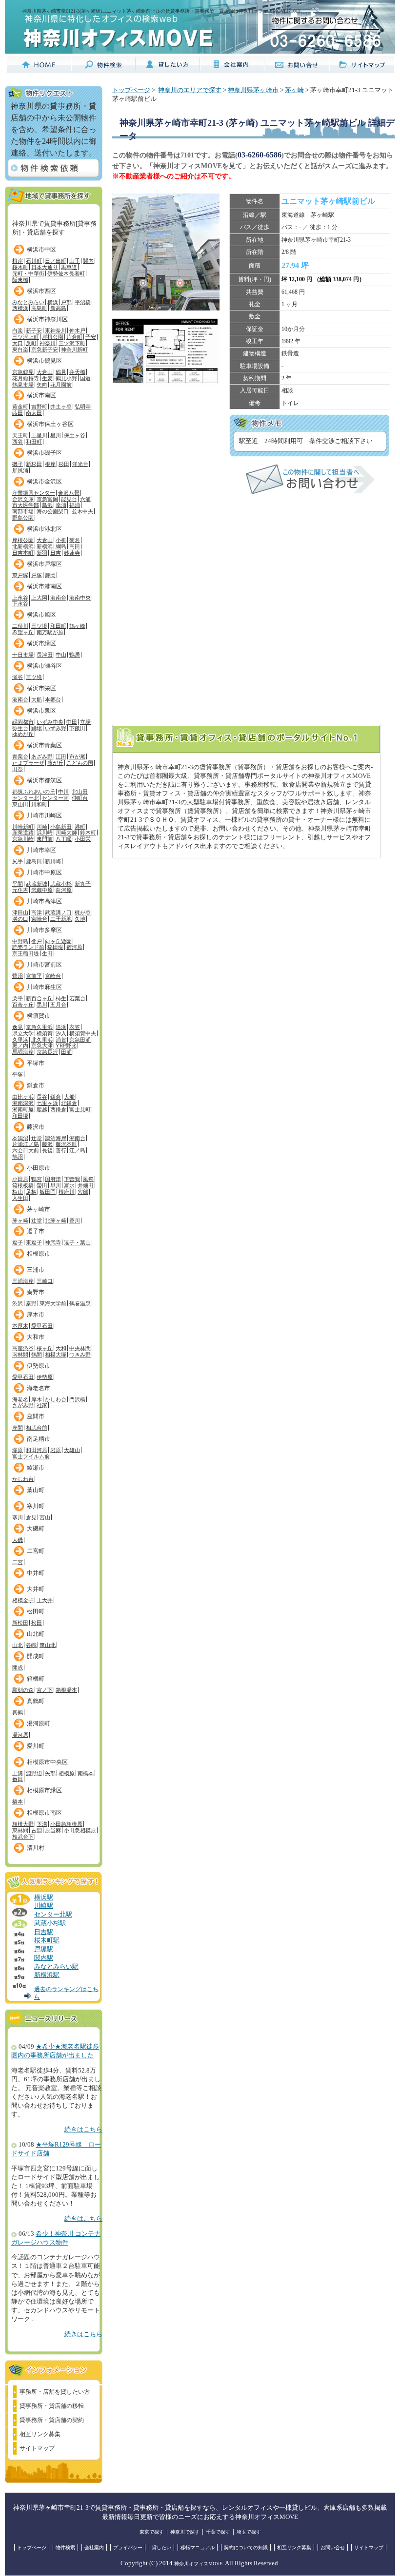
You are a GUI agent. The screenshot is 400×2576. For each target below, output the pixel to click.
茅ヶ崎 (20, 1220)
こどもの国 (80, 763)
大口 (18, 343)
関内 (88, 261)
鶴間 (37, 1355)
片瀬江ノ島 (26, 1144)
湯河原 (20, 1735)
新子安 (34, 330)
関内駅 (44, 1958)
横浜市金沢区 (44, 482)
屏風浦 (20, 470)
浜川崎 (45, 833)
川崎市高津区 (44, 901)
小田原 (20, 1179)
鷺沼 (18, 976)
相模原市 (39, 1254)
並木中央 (82, 511)
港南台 (58, 598)
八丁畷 (64, 839)
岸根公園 (53, 337)
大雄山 (72, 1450)
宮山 (45, 1517)
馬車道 (69, 267)
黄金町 (20, 407)
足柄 (31, 1192)
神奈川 (48, 343)
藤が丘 (55, 763)
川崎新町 (23, 827)
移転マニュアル (198, 2547)
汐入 (61, 1033)
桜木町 (20, 267)
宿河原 (74, 947)
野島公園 (23, 518)
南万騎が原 (50, 632)
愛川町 (36, 1746)
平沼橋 (83, 302)
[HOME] (39, 69)
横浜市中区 (41, 250)
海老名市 (39, 1388)
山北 (18, 1645)
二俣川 (20, 626)
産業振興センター (34, 493)
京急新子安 (45, 349)
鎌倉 (56, 1097)
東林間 (20, 1830)
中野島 (20, 941)
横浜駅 (44, 1898)
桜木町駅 (47, 1940)
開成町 (36, 1656)
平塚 (18, 1074)
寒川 (18, 1517)
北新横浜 (23, 546)
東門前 (45, 839)
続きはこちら (83, 2130)
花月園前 (61, 385)
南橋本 (86, 1773)
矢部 (50, 1773)
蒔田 (18, 413)
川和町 (39, 804)
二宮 (18, 1562)
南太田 (34, 413)
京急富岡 (47, 499)
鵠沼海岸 (56, 1138)
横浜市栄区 (41, 688)
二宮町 (36, 1551)
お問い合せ (333, 2547)
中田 (72, 722)
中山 (61, 655)
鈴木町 (88, 833)
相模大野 (23, 1824)
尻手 (18, 861)
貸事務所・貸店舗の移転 (52, 2406)
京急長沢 (47, 1052)
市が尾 (77, 756)
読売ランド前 (28, 947)
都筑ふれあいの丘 (34, 792)
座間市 (36, 1416)
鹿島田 (34, 861)
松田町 (36, 1611)
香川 (75, 1220)
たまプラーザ (28, 763)
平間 (18, 884)
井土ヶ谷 (61, 407)
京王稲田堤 (26, 953)
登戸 (37, 941)
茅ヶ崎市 (39, 1209)
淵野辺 (34, 1773)
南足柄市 (39, 1439)
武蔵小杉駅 (50, 1923)
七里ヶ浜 (47, 1103)
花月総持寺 (26, 378)
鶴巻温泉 (80, 1303)
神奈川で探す (185, 2532)
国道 (85, 378)
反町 (31, 343)
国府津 (53, 1179)
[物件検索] (103, 69)
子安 (91, 337)
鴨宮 (37, 1179)
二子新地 (61, 919)
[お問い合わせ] (297, 69)
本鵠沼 (20, 1138)
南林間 (20, 1355)
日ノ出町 (56, 261)
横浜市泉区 (41, 711)
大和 (61, 1348)
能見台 (69, 499)
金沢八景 (69, 493)
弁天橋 (77, 372)
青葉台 (20, 756)
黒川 (42, 1005)
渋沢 (18, 1303)
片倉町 (74, 337)
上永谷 (20, 598)
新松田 (20, 1623)
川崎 (42, 827)
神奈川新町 (74, 349)
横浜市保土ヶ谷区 (50, 424)
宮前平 (34, 976)
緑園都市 (23, 722)
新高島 (58, 308)
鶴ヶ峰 (77, 626)
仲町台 (80, 798)
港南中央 (80, 598)
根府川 (67, 1192)
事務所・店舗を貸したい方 (55, 2392)
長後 (47, 1150)
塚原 (18, 1450)
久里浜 (20, 1040)
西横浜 (20, 308)
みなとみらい (28, 302)
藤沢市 (36, 1127)
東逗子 (34, 1242)
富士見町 (80, 1109)
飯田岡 (48, 1192)
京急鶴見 (23, 372)
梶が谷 (83, 912)
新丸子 (83, 884)
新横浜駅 (47, 1975)
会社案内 (94, 2547)
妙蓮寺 (72, 553)
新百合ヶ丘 (39, 998)
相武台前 (37, 1428)
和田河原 (37, 1450)
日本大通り (45, 267)
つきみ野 (80, 1355)
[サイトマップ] (362, 69)
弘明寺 (83, 407)
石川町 (34, 261)
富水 (69, 1185)
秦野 (31, 1303)
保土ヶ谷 (75, 435)
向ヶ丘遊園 (58, 941)
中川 (63, 792)
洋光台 (80, 464)
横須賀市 (39, 1016)
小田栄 (83, 839)
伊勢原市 (39, 1366)
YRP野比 (66, 1046)
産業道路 (23, 833)
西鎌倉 (58, 1109)
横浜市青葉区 (44, 745)
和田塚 (20, 1116)
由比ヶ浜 (23, 1097)
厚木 (37, 1399)
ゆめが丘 (23, 734)
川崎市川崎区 (44, 815)
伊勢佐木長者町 (66, 273)
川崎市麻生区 (44, 987)
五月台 (58, 1005)
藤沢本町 (66, 1144)
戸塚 (37, 575)
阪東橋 (20, 280)
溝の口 (20, 919)
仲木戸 (77, 330)
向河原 (64, 890)
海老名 (20, 1399)
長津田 (45, 655)
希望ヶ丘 (23, 632)
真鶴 (18, 1712)
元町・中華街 (28, 273)
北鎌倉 (69, 1103)
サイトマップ (37, 2448)
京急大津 (42, 1046)
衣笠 (75, 1027)
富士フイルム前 (31, 1456)
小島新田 (61, 827)
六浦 (85, 499)
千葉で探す (218, 2532)
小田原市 (39, 1168)
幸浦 (61, 505)
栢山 (18, 1192)
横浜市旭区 (41, 615)
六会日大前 (26, 1150)
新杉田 (34, 464)
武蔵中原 (42, 890)
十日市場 (23, 655)
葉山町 (36, 1490)
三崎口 (45, 1281)
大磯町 (36, 1529)
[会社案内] (232, 69)
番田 (18, 1779)
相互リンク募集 (40, 2434)
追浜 (61, 1027)
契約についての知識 (246, 2547)
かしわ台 (56, 1399)
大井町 (36, 1589)
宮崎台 (39, 919)
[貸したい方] (168, 69)
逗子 (18, 1242)
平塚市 (36, 1063)
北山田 (80, 792)
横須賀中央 (83, 1033)
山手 (75, 261)
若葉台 (77, 998)
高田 (75, 546)
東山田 (20, 804)
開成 (18, 1667)
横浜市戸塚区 (44, 564)
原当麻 (53, 1830)
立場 (85, 722)
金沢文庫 (23, 499)
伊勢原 (45, 1377)
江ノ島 (77, 1150)
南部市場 (23, 511)
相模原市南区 (44, 1813)
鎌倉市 (36, 1085)
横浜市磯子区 (44, 453)
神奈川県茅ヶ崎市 (253, 90)
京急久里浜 (39, 1027)
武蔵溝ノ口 (58, 912)
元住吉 (20, 890)
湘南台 (77, 1138)
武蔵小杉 (61, 884)
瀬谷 (18, 677)
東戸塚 (20, 575)
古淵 (37, 1830)
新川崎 (53, 861)
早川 (56, 1185)
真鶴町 (36, 1701)
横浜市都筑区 (44, 780)
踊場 (37, 728)
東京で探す (152, 2532)
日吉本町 (23, 553)
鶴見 (61, 372)
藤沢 (47, 1144)
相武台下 (23, 1837)
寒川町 (36, 1506)
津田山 (20, 912)
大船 (37, 699)
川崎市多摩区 (44, 930)
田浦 (66, 1052)
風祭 (88, 1179)
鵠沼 (18, 1157)
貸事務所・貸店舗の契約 (52, 2420)
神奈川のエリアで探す (190, 90)
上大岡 (39, 598)
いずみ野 (56, 728)
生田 (47, 953)
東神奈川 (56, 330)
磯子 (18, 464)
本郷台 (53, 699)
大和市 (36, 1337)
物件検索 (65, 2547)
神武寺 (53, 1242)
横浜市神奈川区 (47, 319)
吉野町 (39, 407)
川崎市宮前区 (44, 965)
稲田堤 (55, 947)
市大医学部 (26, 505)
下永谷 (20, 603)
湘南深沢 (23, 1103)
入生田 (20, 1198)
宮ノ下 (45, 1690)
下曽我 (72, 1179)
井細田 (86, 1185)
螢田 (42, 1185)
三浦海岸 (23, 1281)
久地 (80, 919)
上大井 (45, 1600)
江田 (61, 756)
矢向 (42, 385)
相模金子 (23, 1600)
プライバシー (128, 2547)
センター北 (26, 798)
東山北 (48, 1645)
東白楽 (20, 349)
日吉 (56, 553)
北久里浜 (42, 1040)
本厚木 (20, 1326)
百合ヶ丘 (23, 1005)
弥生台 (20, 728)
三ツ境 (39, 626)
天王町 (20, 435)
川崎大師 (66, 833)
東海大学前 (53, 1303)
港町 (80, 827)
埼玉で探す (249, 2532)
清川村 (36, 1848)
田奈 (18, 769)
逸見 (18, 1027)
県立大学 (23, 1033)
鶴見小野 (66, 378)
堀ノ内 (20, 1046)
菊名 (75, 540)
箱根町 (36, 1679)
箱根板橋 (23, 1185)
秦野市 (36, 1292)
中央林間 (80, 1348)
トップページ (131, 90)
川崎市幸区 (41, 850)
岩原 (56, 1450)
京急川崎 (23, 839)
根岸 (18, 261)
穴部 (83, 1192)
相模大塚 (56, 1355)
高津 (37, 912)
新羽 (42, 553)
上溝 (18, 1773)
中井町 (36, 1573)
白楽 (18, 330)
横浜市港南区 (44, 586)
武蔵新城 (37, 884)
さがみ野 (23, 1405)
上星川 (39, 435)
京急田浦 (80, 1040)
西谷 (18, 442)
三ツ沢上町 (26, 337)
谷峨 (31, 1645)
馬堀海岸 (23, 1052)
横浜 (53, 302)
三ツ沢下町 (72, 343)
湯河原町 (39, 1724)
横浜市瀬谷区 (44, 666)
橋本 (18, 1801)
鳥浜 (47, 505)
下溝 (42, 1824)
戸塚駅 (44, 1949)
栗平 (18, 998)
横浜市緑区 (41, 643)
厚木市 (36, 1315)
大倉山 (45, 372)
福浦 (75, 505)
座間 (18, 1428)
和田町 (34, 442)
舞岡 (50, 575)
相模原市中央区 (47, 1762)
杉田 (64, 464)
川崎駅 (44, 1906)
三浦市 (36, 1270)
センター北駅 (53, 1915)
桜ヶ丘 (45, 1348)
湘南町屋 (23, 1109)
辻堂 (37, 1138)
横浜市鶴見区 (44, 361)
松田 (37, 1623)
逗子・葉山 (77, 1242)
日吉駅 (44, 1932)
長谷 (42, 1097)
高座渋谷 (23, 1348)
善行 (61, 1150)
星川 (56, 435)
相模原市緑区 (44, 1790)
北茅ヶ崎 (56, 1220)
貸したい (161, 2547)
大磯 (18, 1540)
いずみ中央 (50, 722)
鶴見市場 (23, 385)
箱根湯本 (66, 1690)
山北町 (36, 1634)
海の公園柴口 (53, 511)
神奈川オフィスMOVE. (199, 2564)
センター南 (55, 798)
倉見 (31, 1517)
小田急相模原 (66, 1824)
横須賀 (45, 1033)
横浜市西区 (41, 291)
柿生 (61, 998)
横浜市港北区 (44, 529)
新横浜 (45, 546)
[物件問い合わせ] (310, 492)
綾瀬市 (36, 1468)
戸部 (66, 302)
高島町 (39, 308)
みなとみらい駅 (56, 1967)
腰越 (42, 1109)
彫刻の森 (23, 1690)
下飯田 (77, 728)
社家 (42, 1405)
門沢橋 (77, 1399)
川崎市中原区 (44, 872)
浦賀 (61, 1040)
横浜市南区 (41, 395)
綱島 (61, 546)
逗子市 (36, 1231)
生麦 (47, 378)
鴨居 (75, 655)
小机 (61, 540)
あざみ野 (42, 756)
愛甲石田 (42, 1326)
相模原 (67, 1773)
